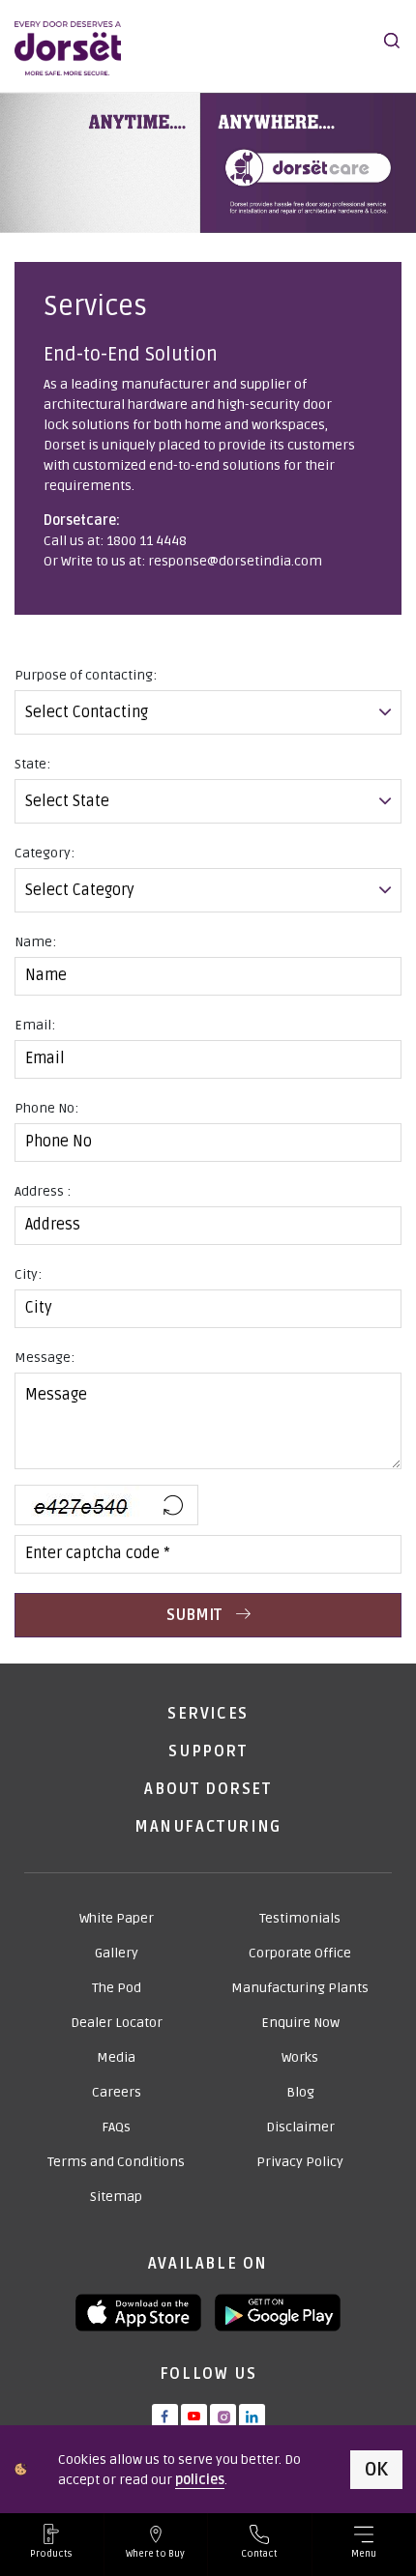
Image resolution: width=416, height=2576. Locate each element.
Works (300, 2057)
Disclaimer (300, 2127)
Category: (45, 853)
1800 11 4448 (147, 541)
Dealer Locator (117, 2023)
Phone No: (46, 1108)
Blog (300, 2092)
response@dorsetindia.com (235, 561)
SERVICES (208, 1714)
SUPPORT (208, 1751)
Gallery (117, 1953)
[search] (392, 41)
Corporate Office (300, 1953)
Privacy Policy (300, 2162)
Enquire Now (300, 2023)
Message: (45, 1358)
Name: (35, 942)
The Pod (117, 1988)
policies (200, 2480)
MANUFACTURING (208, 1827)
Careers (117, 2092)
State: (32, 764)
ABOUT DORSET (208, 1789)
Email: (35, 1025)
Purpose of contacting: (86, 675)
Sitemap (116, 2197)
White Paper (117, 1918)
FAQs (116, 2127)
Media (116, 2057)
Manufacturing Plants (300, 1988)
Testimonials (300, 1918)
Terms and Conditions (116, 2162)
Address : (43, 1191)
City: (28, 1274)
